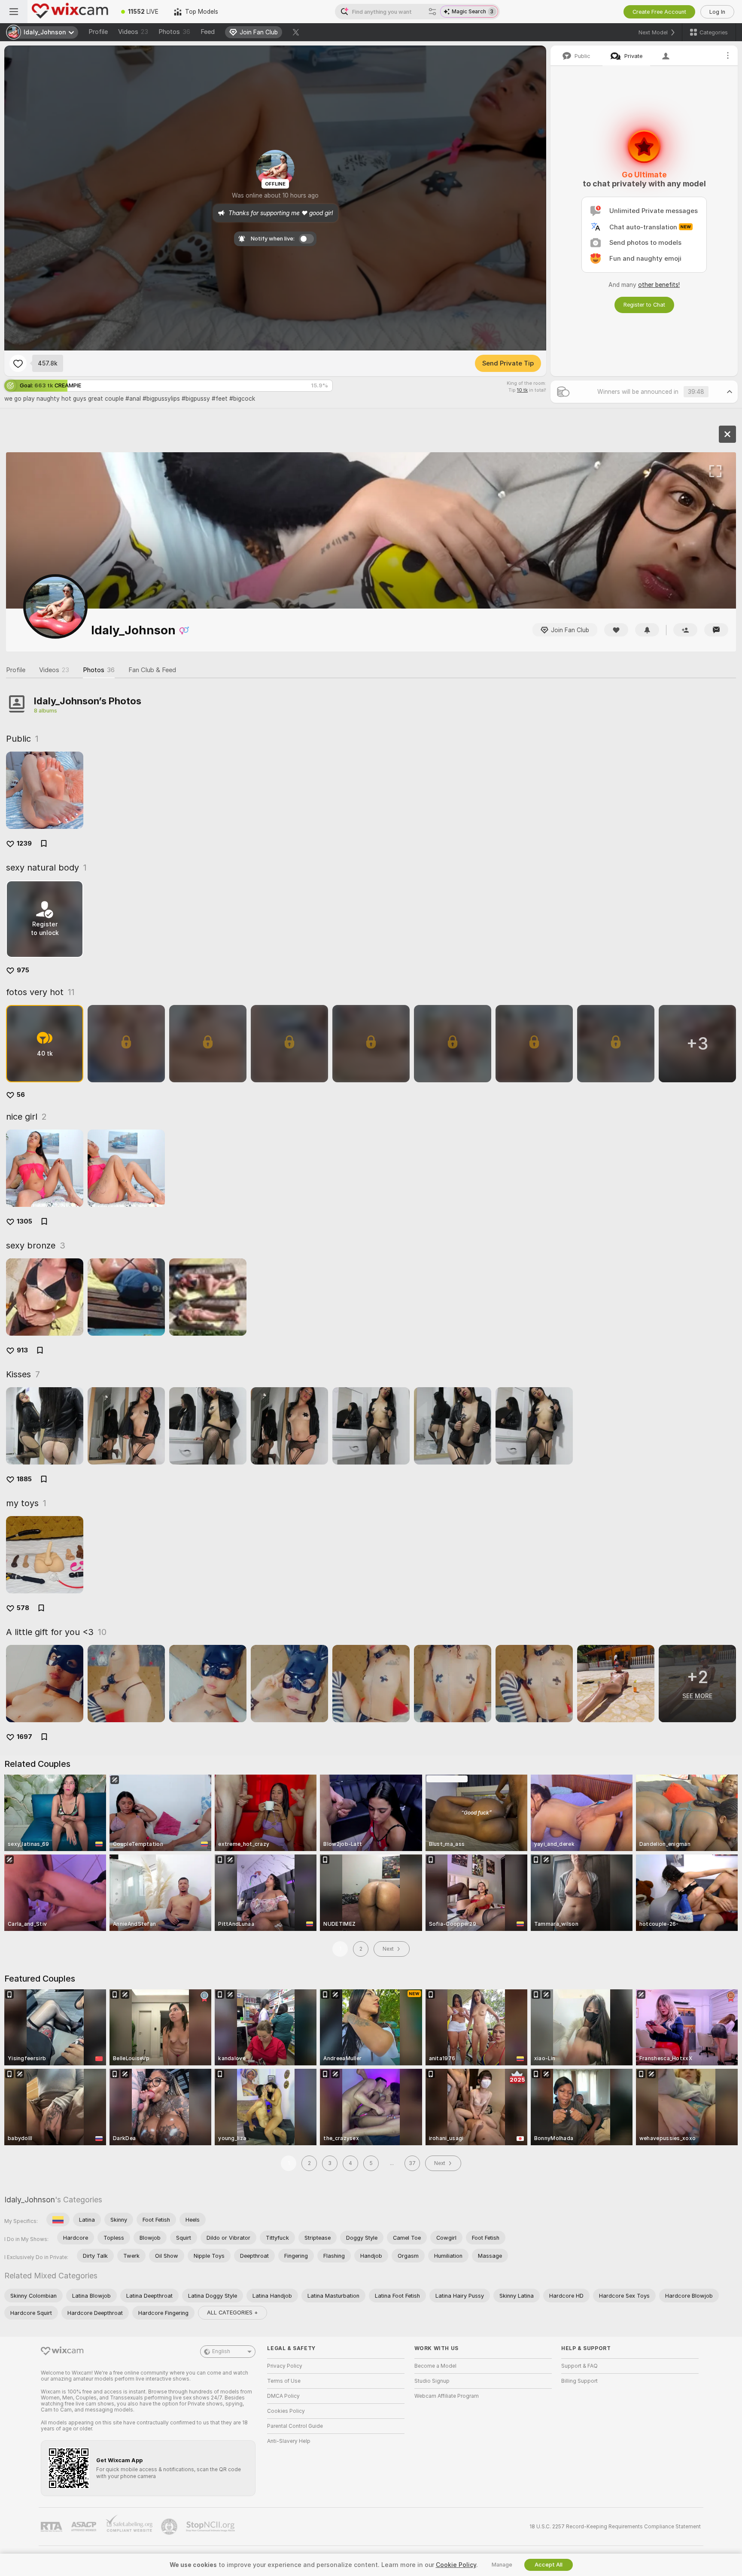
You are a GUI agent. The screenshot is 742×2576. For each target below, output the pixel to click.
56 (21, 1095)
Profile (98, 32)
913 (22, 1350)
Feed (208, 32)
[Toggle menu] (14, 12)
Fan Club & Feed (152, 670)
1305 (24, 1221)
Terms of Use (284, 2381)
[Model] (727, 434)
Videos (133, 32)
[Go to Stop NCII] (211, 2527)
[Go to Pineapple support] (170, 2527)
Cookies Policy (286, 2411)
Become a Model (435, 2366)
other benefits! (659, 285)
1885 (24, 1479)
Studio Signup (432, 2381)
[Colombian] (58, 2220)
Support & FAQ (579, 2366)
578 (23, 1608)
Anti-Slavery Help (289, 2441)
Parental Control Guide (295, 2426)
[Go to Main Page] (70, 12)
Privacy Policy (285, 2366)
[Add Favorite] (18, 363)
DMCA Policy (283, 2396)
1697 (24, 1737)
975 (23, 970)
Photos (174, 32)
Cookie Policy (456, 2565)
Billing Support (579, 2381)
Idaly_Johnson (30, 2200)
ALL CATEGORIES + (233, 2313)
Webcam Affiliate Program (447, 2396)
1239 (24, 843)
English (221, 2351)
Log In (717, 12)
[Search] (432, 12)
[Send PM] (716, 630)
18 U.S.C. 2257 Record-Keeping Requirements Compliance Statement (615, 2527)
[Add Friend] (685, 630)
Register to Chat (644, 305)
